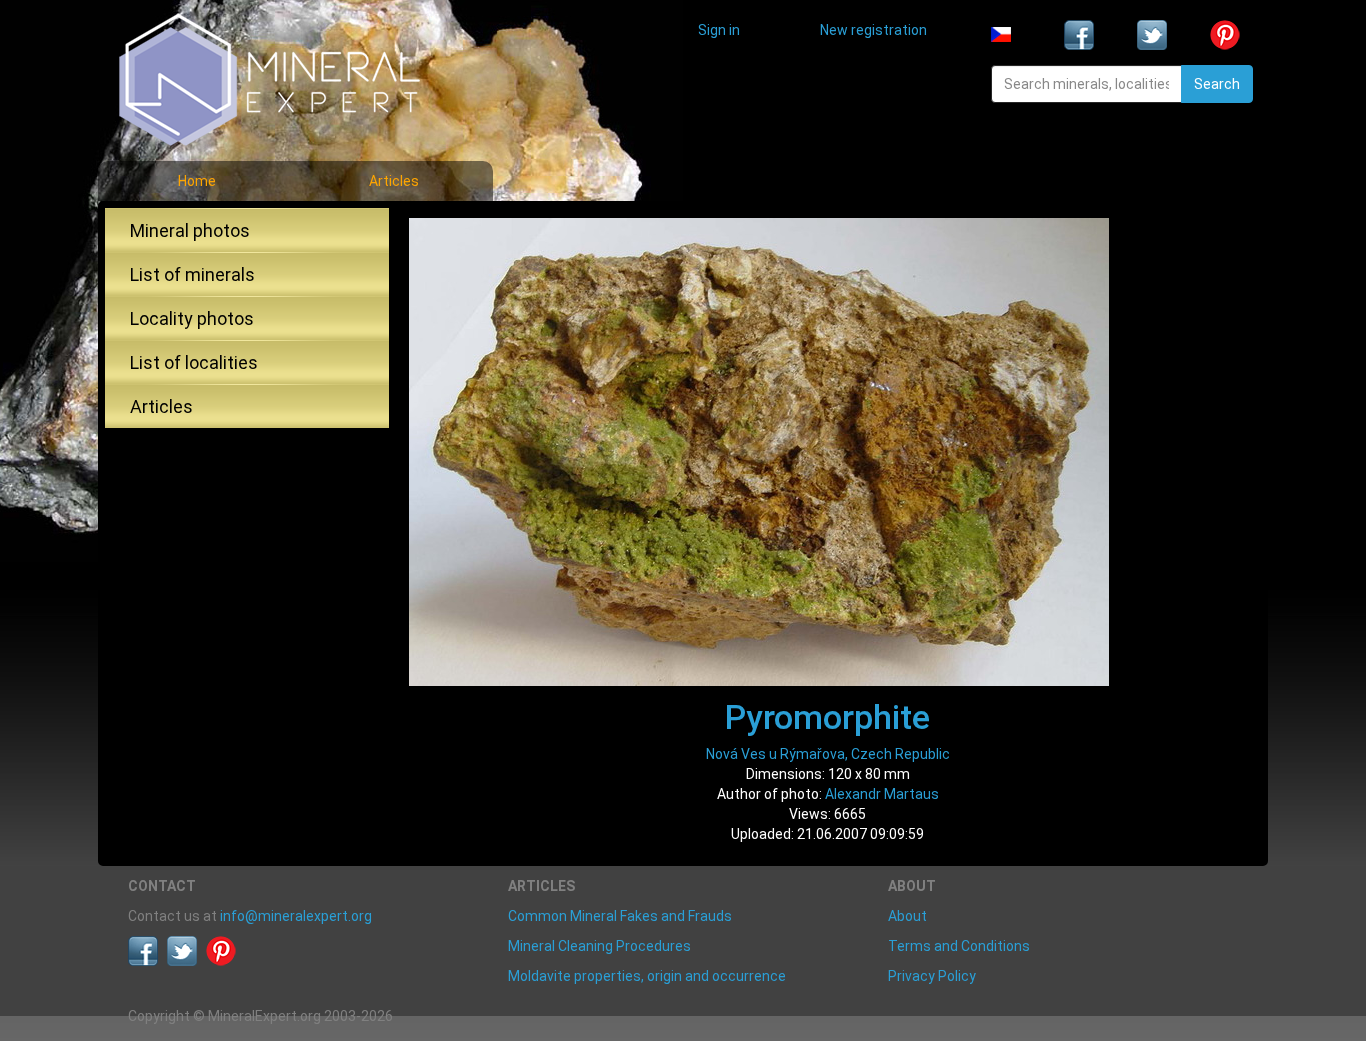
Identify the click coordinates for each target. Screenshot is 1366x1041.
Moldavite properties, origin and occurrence (647, 976)
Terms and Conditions (959, 946)
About (907, 916)
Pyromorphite (827, 717)
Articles (394, 181)
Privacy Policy (932, 976)
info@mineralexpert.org (296, 916)
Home (197, 181)
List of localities (194, 362)
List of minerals (192, 274)
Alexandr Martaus (882, 794)
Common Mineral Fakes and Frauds (620, 916)
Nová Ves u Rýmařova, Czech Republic (828, 754)
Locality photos (192, 318)
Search (1217, 84)
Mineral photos (190, 230)
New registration (873, 30)
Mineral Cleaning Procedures (599, 946)
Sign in (719, 30)
